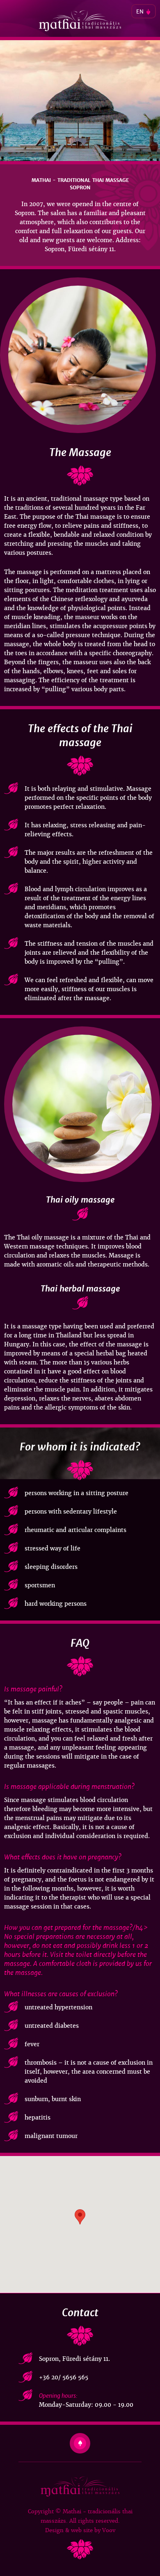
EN (140, 12)
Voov (109, 2530)
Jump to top (80, 2443)
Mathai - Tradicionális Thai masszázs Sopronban (80, 21)
